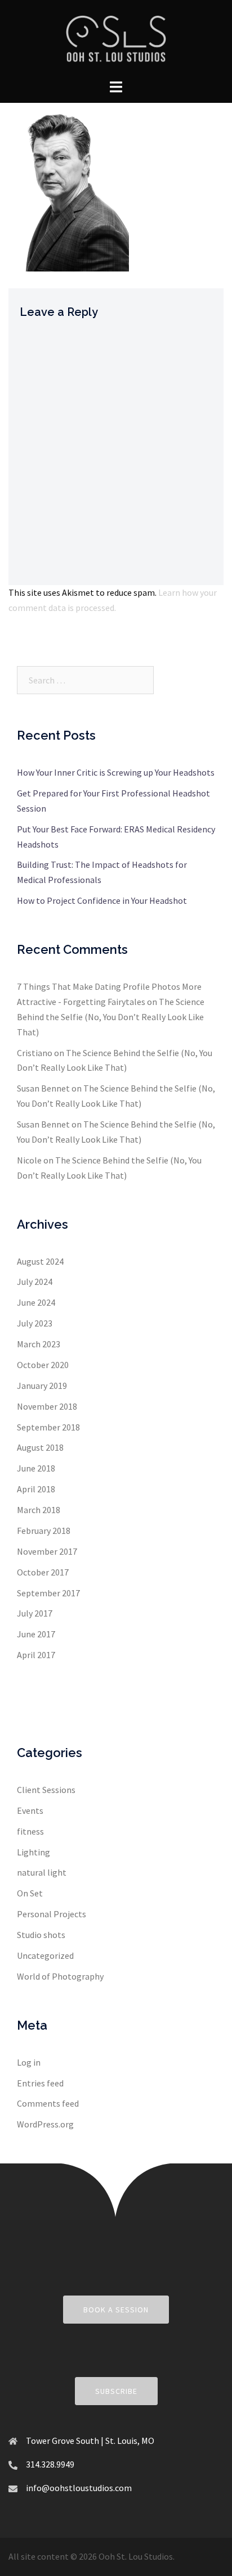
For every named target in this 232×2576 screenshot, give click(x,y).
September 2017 (48, 1593)
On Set (30, 1893)
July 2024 (35, 1282)
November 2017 (47, 1551)
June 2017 (36, 1634)
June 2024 (36, 1302)
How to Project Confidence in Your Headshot (102, 900)
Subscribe (116, 2391)
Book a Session (116, 2310)
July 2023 (35, 1323)
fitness (30, 1831)
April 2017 (36, 1655)
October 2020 (43, 1365)
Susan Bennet (43, 1088)
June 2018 (36, 1468)
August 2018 (40, 1447)
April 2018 (36, 1489)
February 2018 (44, 1531)
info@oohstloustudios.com (79, 2488)
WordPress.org (45, 2124)
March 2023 (39, 1344)
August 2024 (40, 1261)
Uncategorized (45, 1955)
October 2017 (43, 1572)
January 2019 (42, 1386)
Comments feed (48, 2103)
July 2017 (35, 1613)
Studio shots (41, 1935)
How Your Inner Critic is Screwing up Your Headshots (116, 772)
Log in (29, 2062)
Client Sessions (46, 1790)
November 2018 (47, 1406)
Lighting (34, 1852)
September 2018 (48, 1427)
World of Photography (60, 1976)
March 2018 (39, 1510)
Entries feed (40, 2083)
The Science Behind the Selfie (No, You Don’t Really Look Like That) (111, 1017)
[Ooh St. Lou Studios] (116, 38)
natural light (42, 1872)
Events (30, 1810)
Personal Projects (52, 1914)
